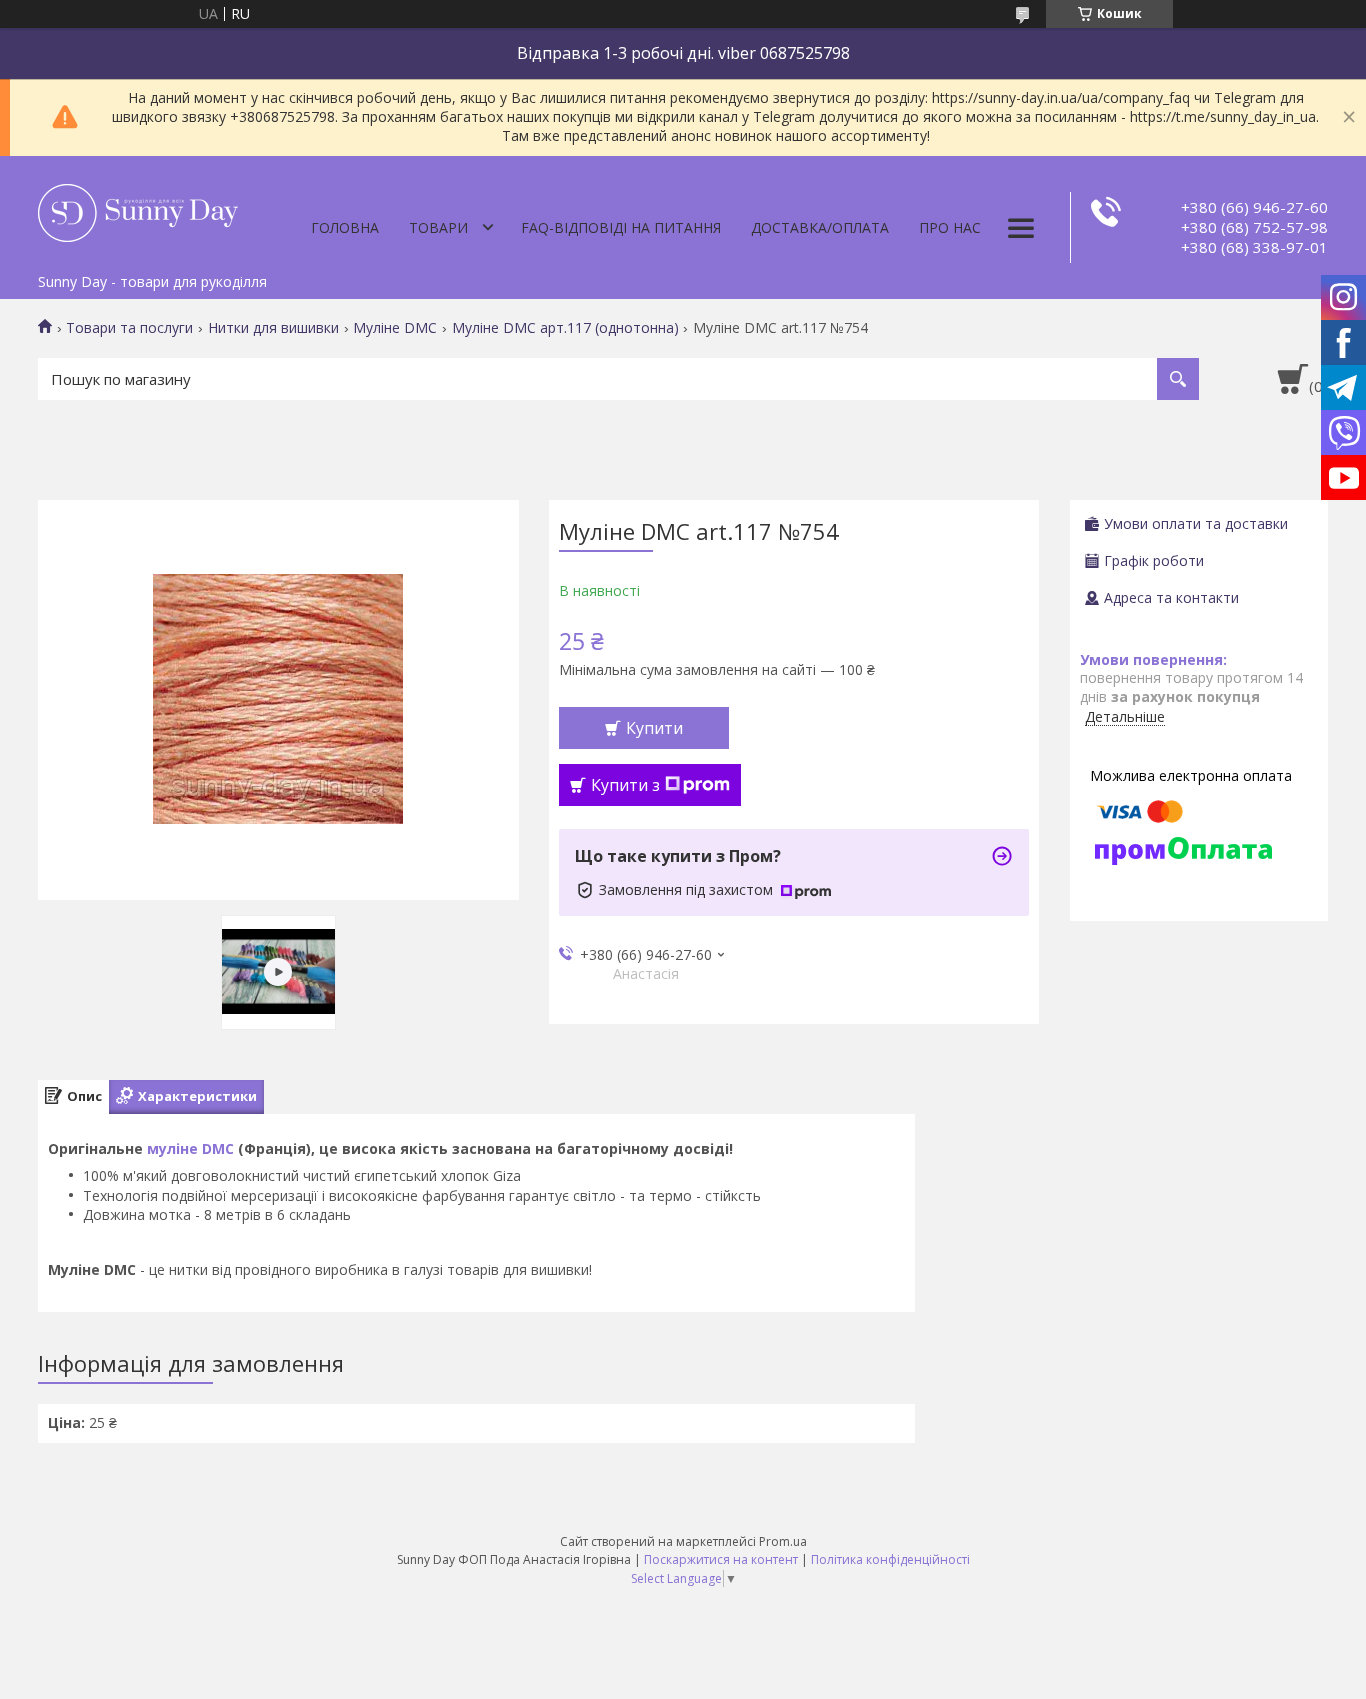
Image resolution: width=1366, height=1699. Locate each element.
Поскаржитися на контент (721, 1559)
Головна (345, 227)
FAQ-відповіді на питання (621, 227)
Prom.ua (783, 1541)
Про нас (950, 227)
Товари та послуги (129, 328)
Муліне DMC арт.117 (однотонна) (565, 328)
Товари (438, 227)
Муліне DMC (395, 328)
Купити (654, 728)
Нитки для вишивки (273, 328)
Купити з (625, 785)
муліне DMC (190, 1148)
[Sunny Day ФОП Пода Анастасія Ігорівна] (138, 210)
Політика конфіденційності (890, 1559)
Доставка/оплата (820, 227)
